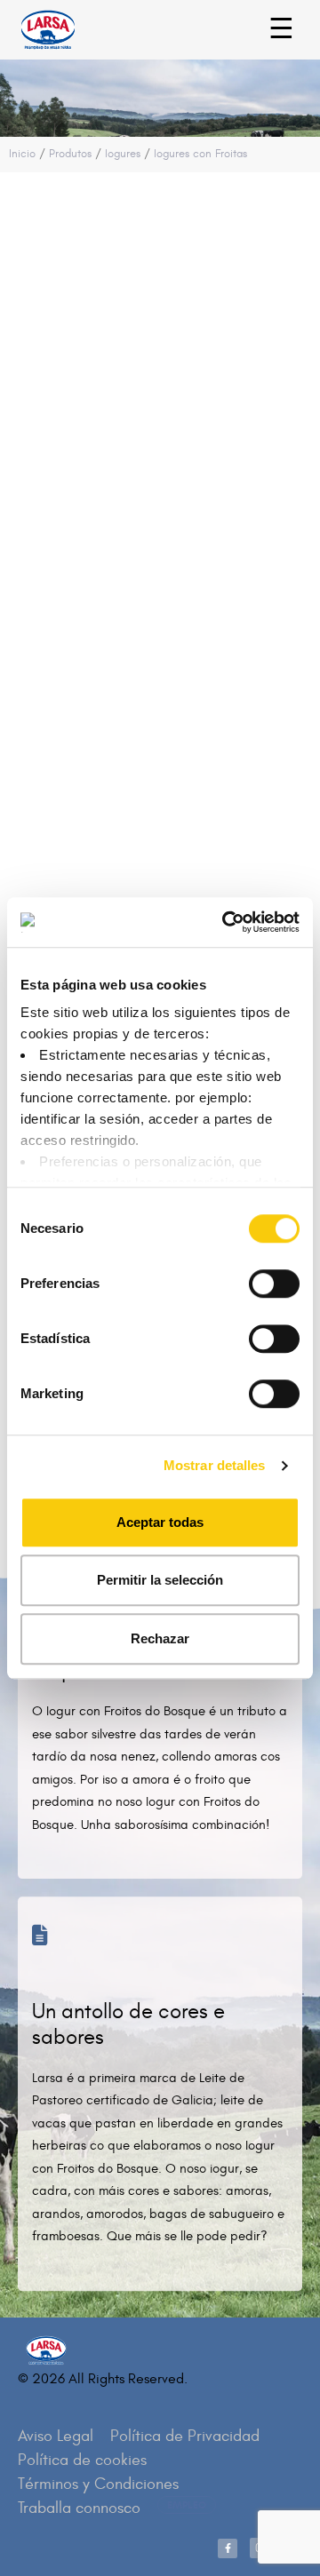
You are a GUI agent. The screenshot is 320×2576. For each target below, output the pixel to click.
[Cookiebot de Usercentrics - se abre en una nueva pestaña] (226, 922)
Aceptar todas (160, 1522)
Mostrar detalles (215, 1465)
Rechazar (160, 1638)
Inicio (22, 154)
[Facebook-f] (228, 2548)
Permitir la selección (160, 1580)
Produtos (70, 154)
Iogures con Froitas (200, 154)
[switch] (255, 1275)
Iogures (123, 154)
